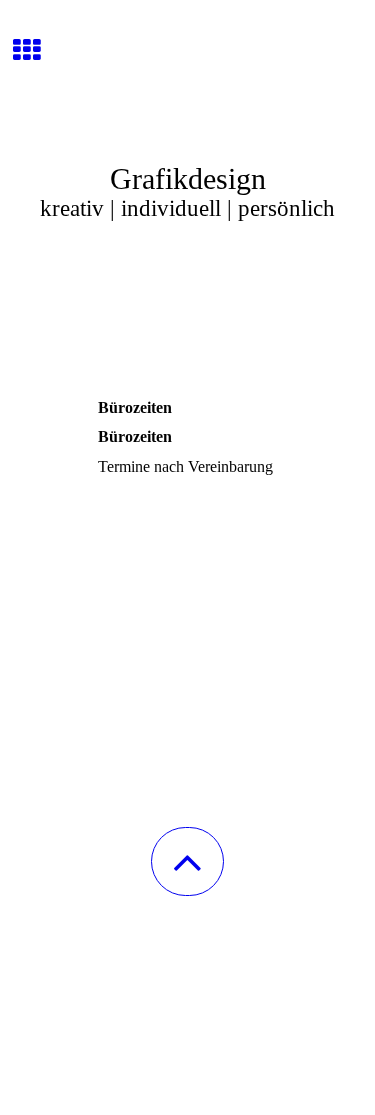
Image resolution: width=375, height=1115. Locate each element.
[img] (187, 75)
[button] (187, 861)
